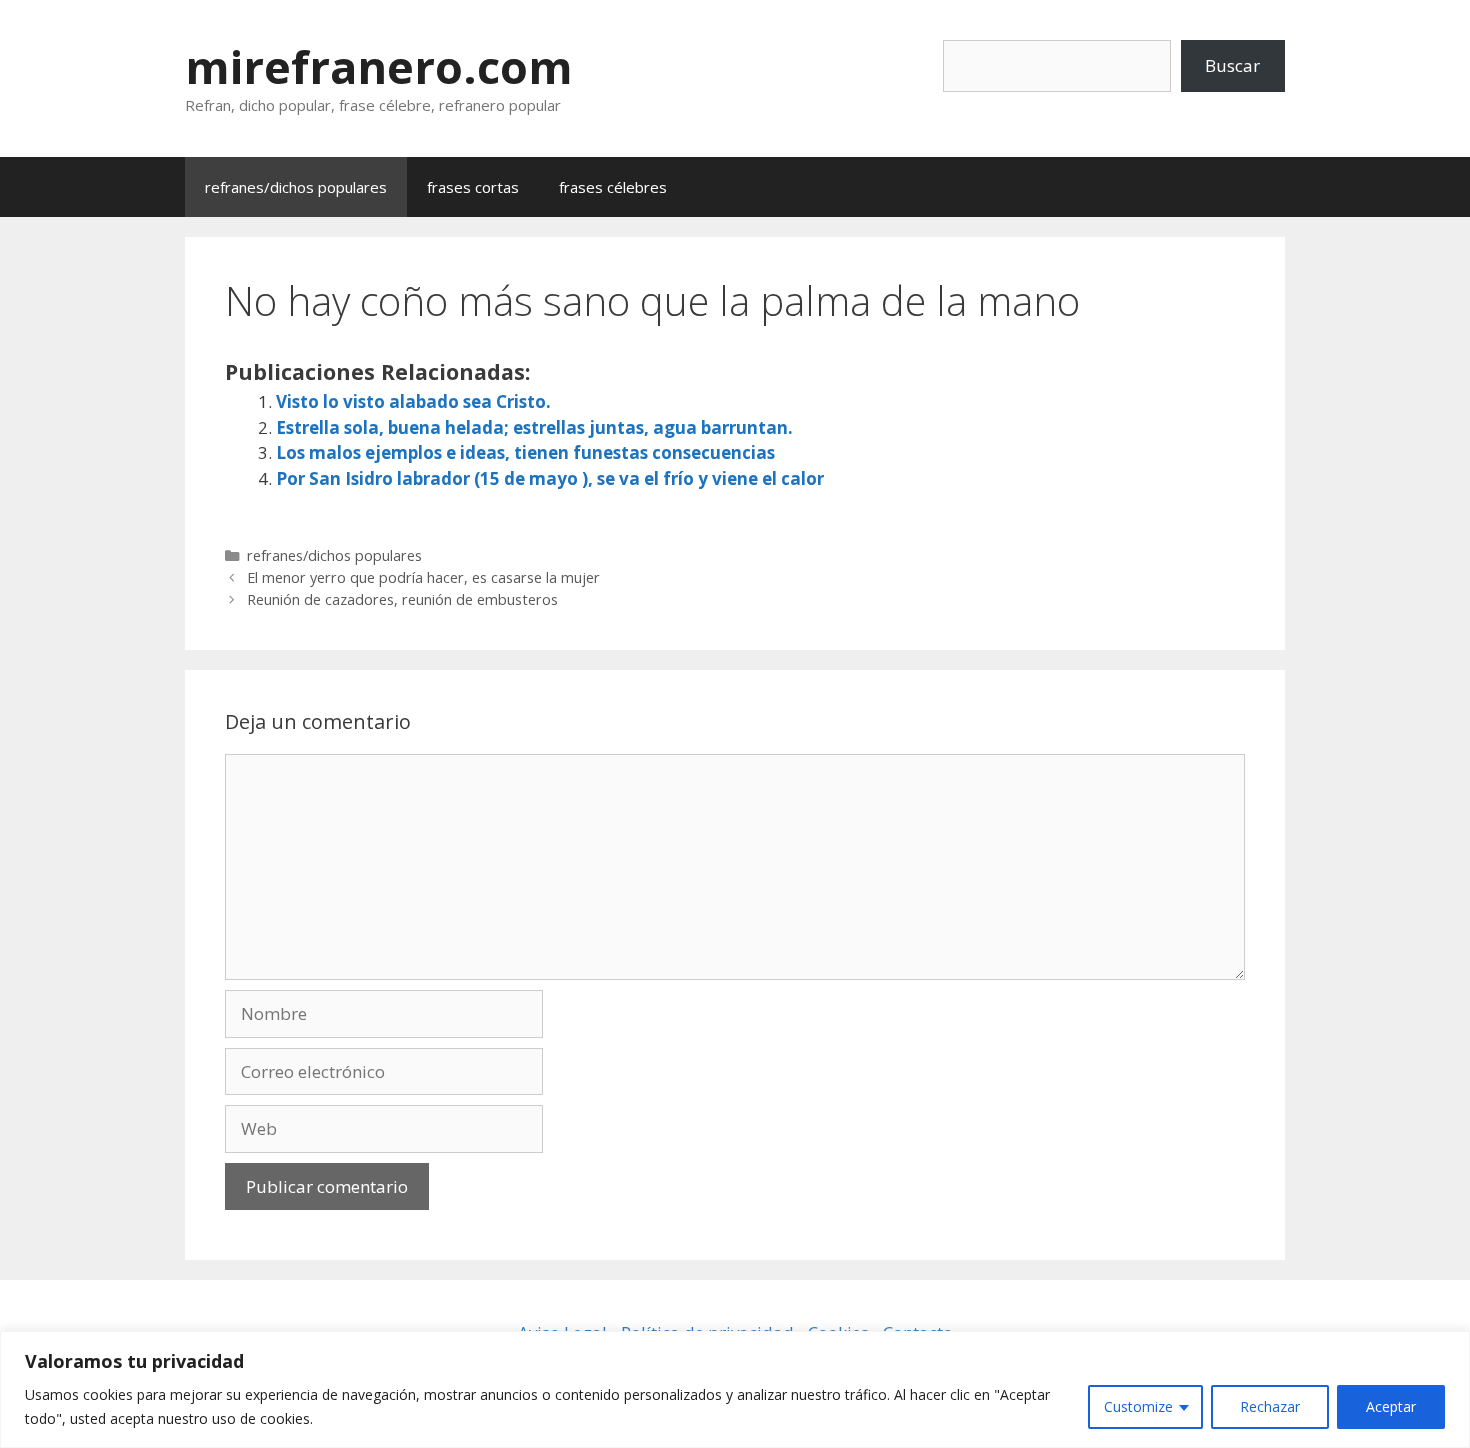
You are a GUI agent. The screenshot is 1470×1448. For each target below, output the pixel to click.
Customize (1138, 1406)
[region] (735, 1389)
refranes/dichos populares (296, 187)
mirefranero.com (379, 66)
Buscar (1232, 65)
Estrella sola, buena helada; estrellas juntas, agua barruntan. (534, 427)
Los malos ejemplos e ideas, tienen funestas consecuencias (525, 452)
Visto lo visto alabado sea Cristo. (413, 401)
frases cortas (473, 187)
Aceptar (1391, 1406)
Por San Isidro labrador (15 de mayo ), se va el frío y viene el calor (550, 478)
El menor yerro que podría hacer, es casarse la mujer (423, 577)
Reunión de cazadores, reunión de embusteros (402, 599)
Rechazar (1270, 1406)
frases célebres (613, 187)
